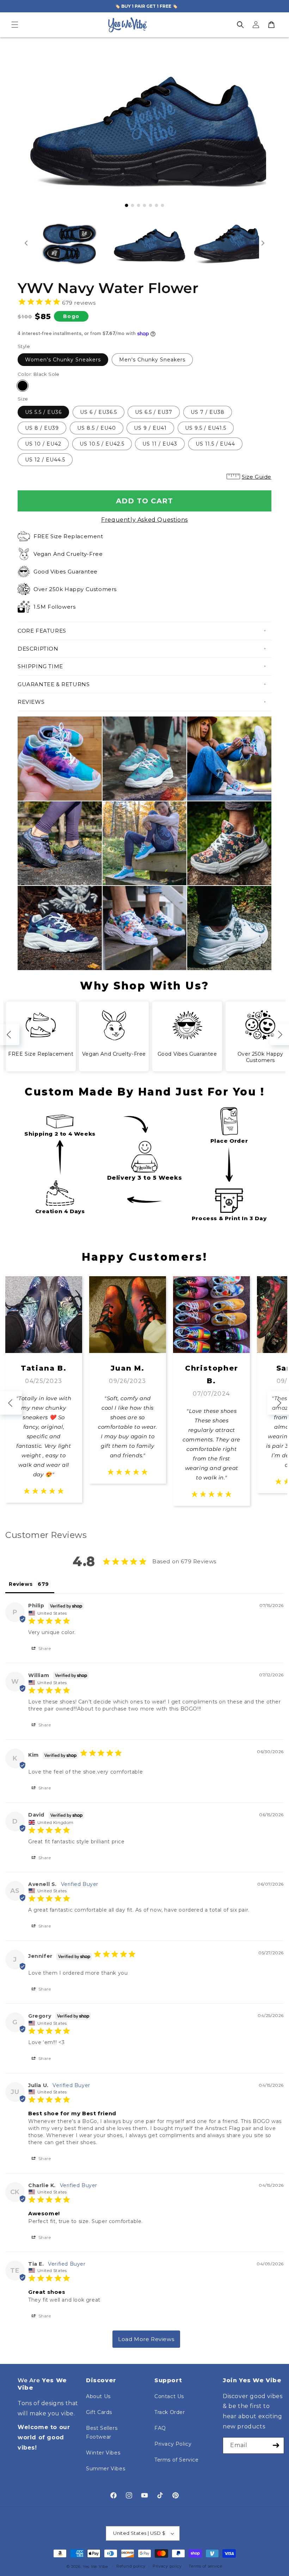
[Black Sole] (23, 386)
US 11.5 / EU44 (215, 444)
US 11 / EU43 (160, 444)
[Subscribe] (276, 2445)
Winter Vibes (103, 2453)
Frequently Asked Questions (144, 520)
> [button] (146, 2339)
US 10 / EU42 (43, 444)
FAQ (160, 2428)
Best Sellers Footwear (102, 2432)
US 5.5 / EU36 (43, 412)
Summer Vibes (106, 2469)
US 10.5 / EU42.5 (102, 444)
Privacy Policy (173, 2444)
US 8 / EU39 (42, 428)
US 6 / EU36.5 (99, 412)
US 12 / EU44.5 (45, 460)
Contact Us (169, 2396)
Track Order (170, 2412)
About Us (98, 2396)
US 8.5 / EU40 (97, 428)
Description (38, 649)
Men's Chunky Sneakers (152, 360)
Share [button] (44, 1648)
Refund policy (131, 2566)
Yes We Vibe (96, 2566)
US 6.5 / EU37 (154, 412)
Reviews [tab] (21, 1584)
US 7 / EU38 (208, 412)
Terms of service (205, 2566)
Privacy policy (167, 2566)
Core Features (42, 631)
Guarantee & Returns (54, 684)
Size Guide (257, 477)
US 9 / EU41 (150, 428)
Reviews (31, 702)
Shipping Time (40, 666)
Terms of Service (177, 2460)
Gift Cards (99, 2412)
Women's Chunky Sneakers (63, 360)
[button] (15, 25)
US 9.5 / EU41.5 (206, 428)
